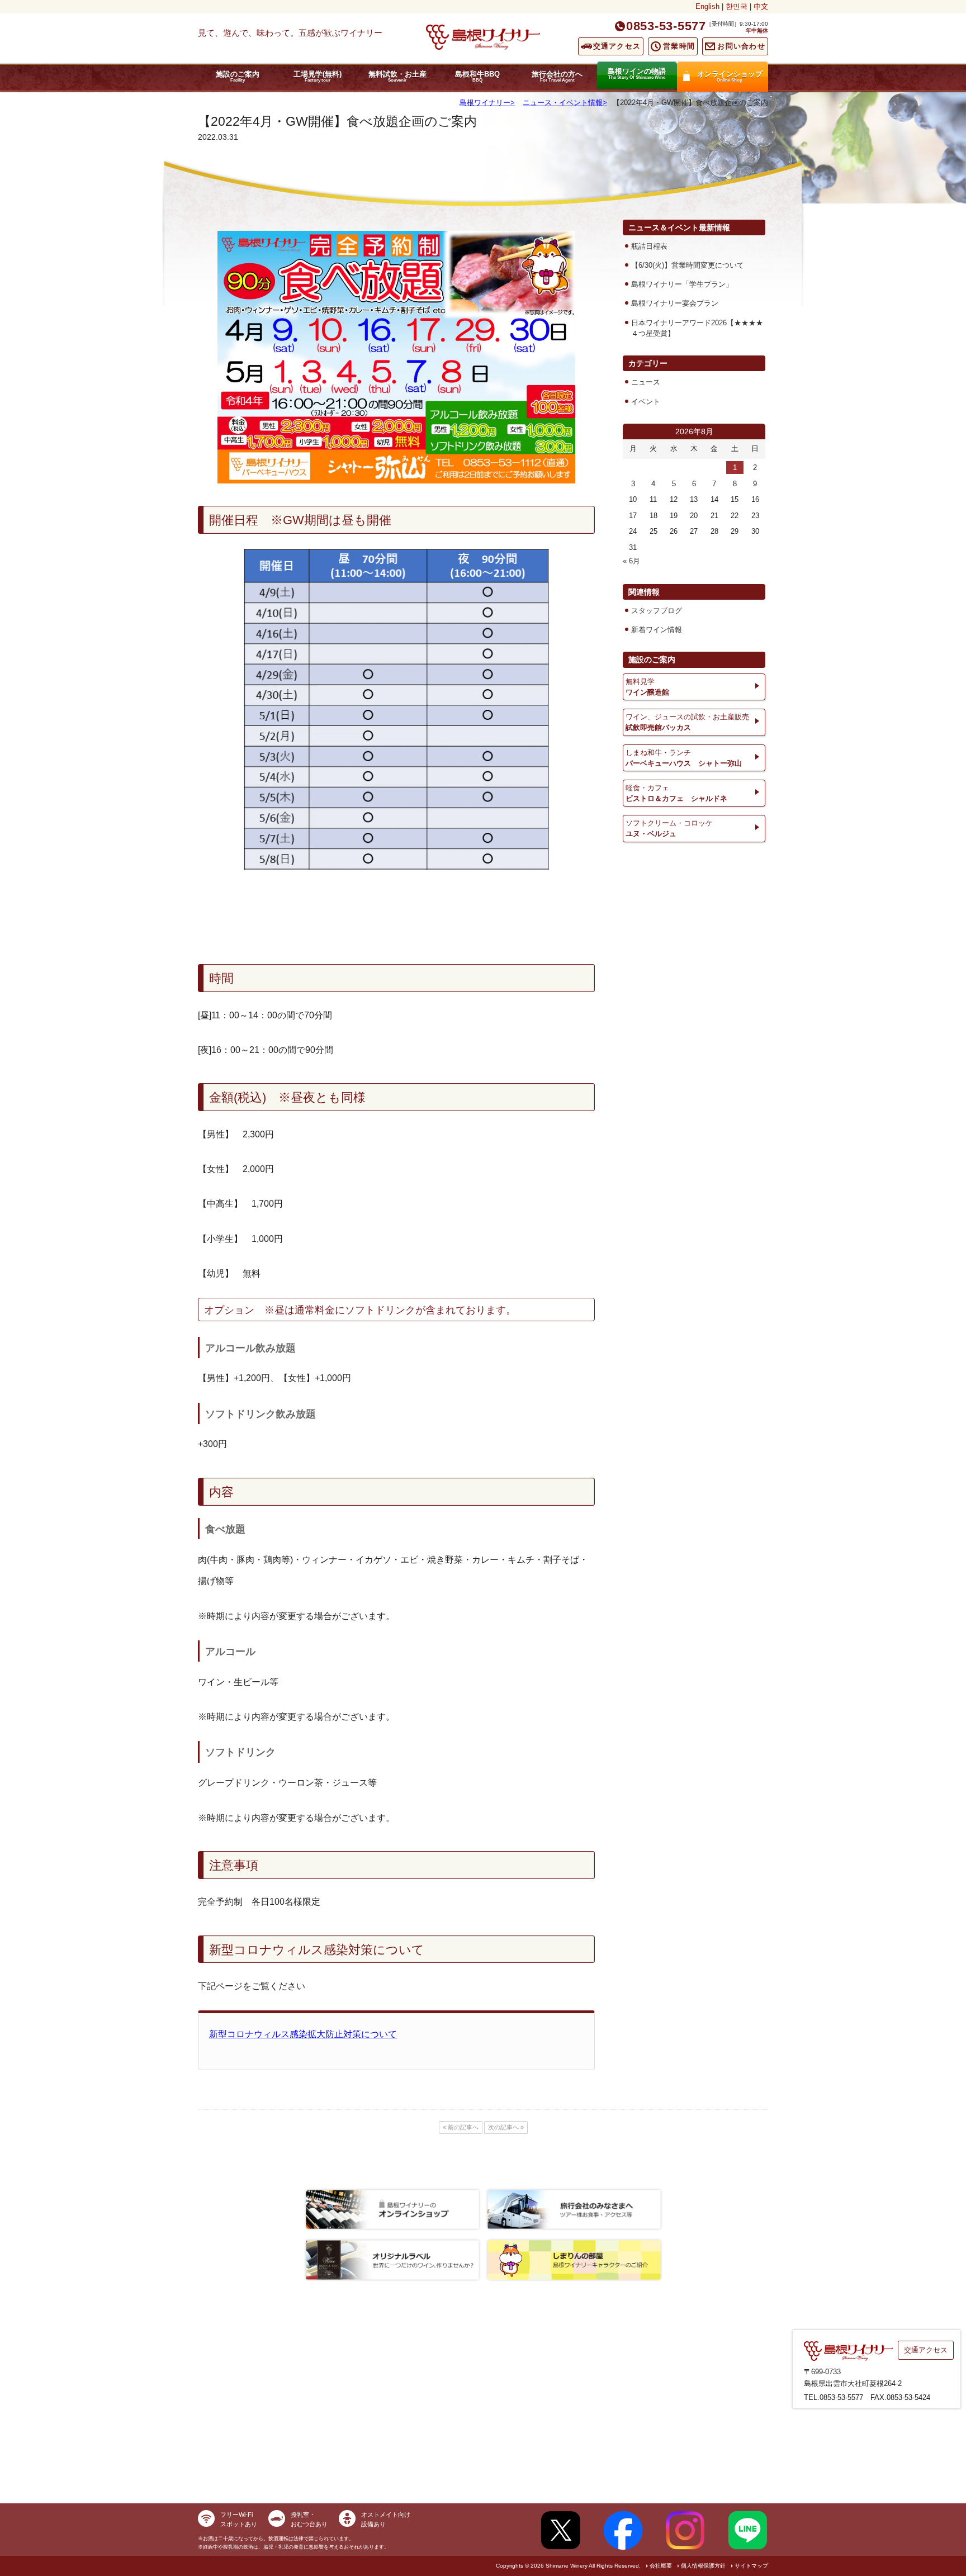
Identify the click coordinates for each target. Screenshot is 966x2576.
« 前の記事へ (461, 2127)
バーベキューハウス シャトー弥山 (684, 758)
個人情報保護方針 (703, 2566)
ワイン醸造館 (647, 687)
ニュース (646, 382)
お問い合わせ (741, 46)
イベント (646, 402)
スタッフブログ (657, 611)
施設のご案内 (238, 76)
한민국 (737, 6)
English (707, 6)
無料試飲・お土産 (397, 76)
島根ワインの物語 (637, 73)
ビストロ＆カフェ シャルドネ (676, 793)
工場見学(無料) (318, 76)
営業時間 (679, 46)
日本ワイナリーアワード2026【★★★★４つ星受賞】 (697, 328)
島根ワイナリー (485, 103)
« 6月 (631, 561)
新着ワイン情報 (657, 630)
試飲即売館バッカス (687, 722)
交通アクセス (617, 46)
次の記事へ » (506, 2127)
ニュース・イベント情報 (563, 103)
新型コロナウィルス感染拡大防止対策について (303, 2034)
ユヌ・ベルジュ (669, 828)
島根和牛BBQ (477, 76)
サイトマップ (751, 2566)
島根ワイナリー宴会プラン (675, 303)
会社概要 (661, 2566)
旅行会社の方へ (557, 76)
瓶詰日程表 (649, 246)
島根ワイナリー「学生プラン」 (682, 284)
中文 (761, 6)
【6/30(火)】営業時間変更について (688, 265)
